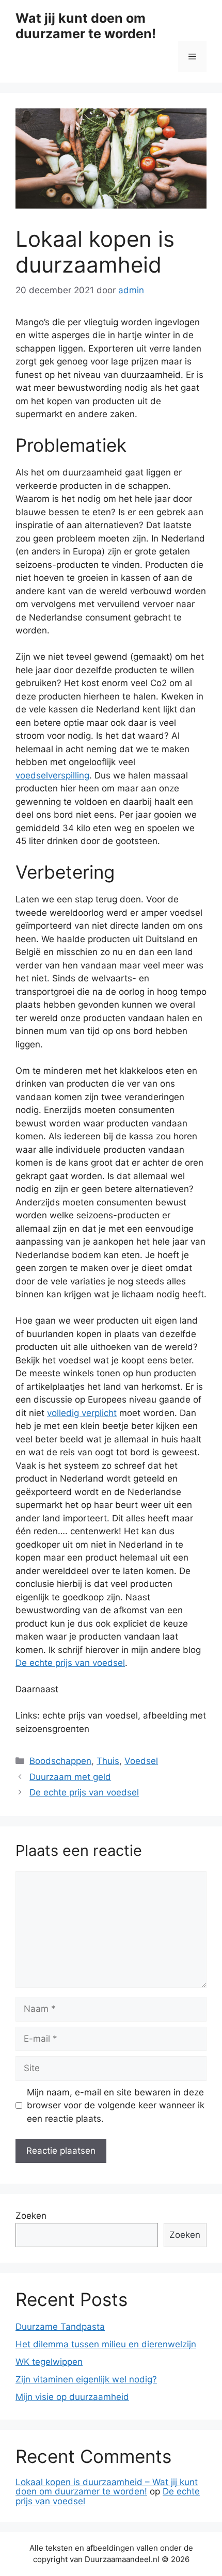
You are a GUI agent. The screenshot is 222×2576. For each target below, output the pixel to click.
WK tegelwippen (49, 2362)
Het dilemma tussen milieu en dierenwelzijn (106, 2344)
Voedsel (141, 1761)
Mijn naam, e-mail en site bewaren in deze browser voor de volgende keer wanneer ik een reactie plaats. (116, 2105)
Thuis (108, 1761)
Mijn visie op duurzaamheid (72, 2397)
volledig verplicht (82, 1413)
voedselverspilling (52, 775)
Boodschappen (60, 1761)
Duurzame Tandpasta (60, 2327)
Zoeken (31, 2216)
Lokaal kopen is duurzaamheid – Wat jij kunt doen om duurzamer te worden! (107, 2487)
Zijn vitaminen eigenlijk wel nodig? (86, 2379)
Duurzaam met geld (70, 1777)
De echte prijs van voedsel (70, 1663)
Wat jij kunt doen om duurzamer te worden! (86, 26)
